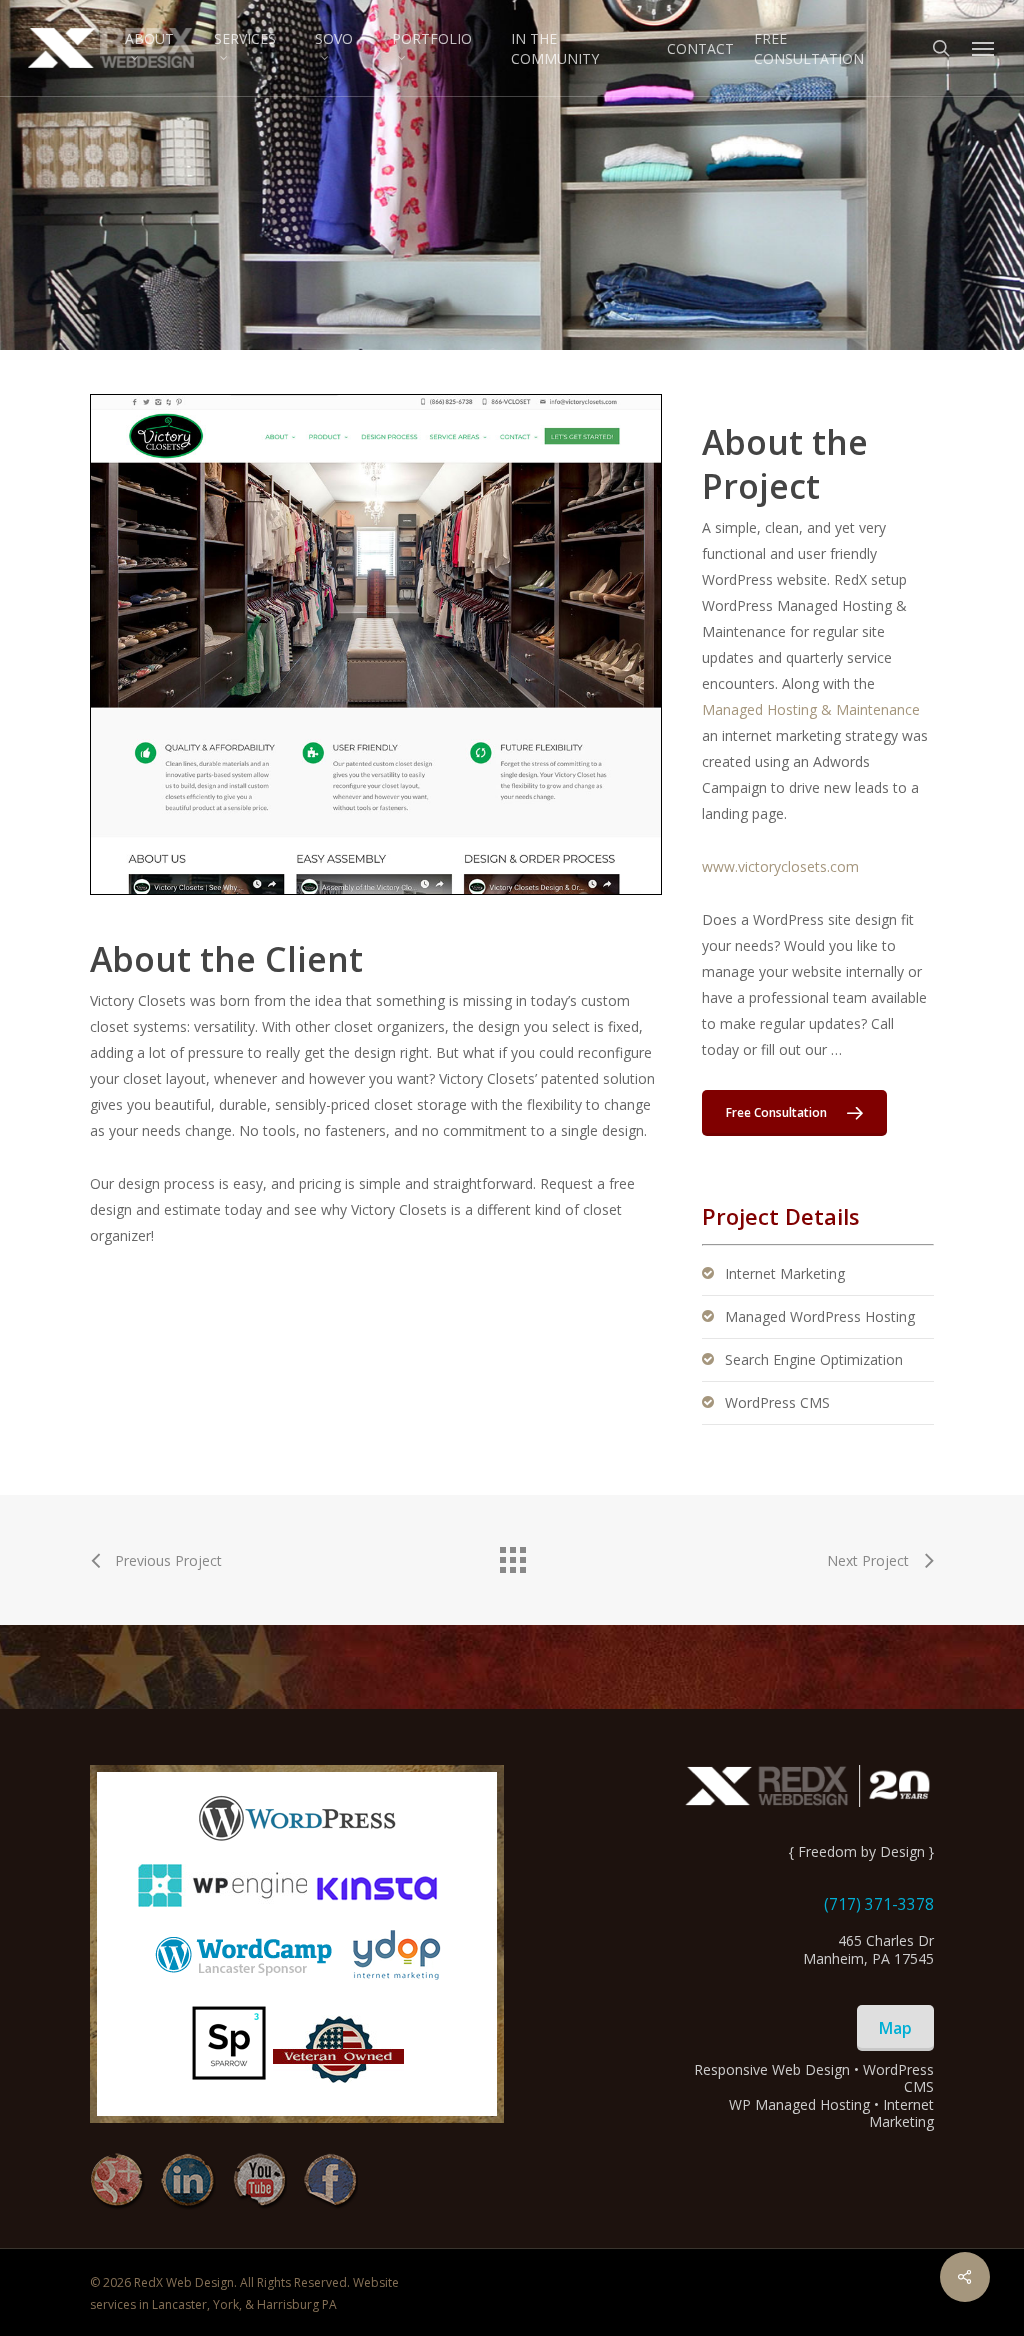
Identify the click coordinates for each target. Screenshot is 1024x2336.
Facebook (330, 2181)
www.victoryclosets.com (780, 866)
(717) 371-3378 (879, 1904)
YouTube (259, 2181)
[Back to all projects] (512, 1555)
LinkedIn (188, 2181)
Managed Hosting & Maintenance (811, 709)
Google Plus (117, 2181)
